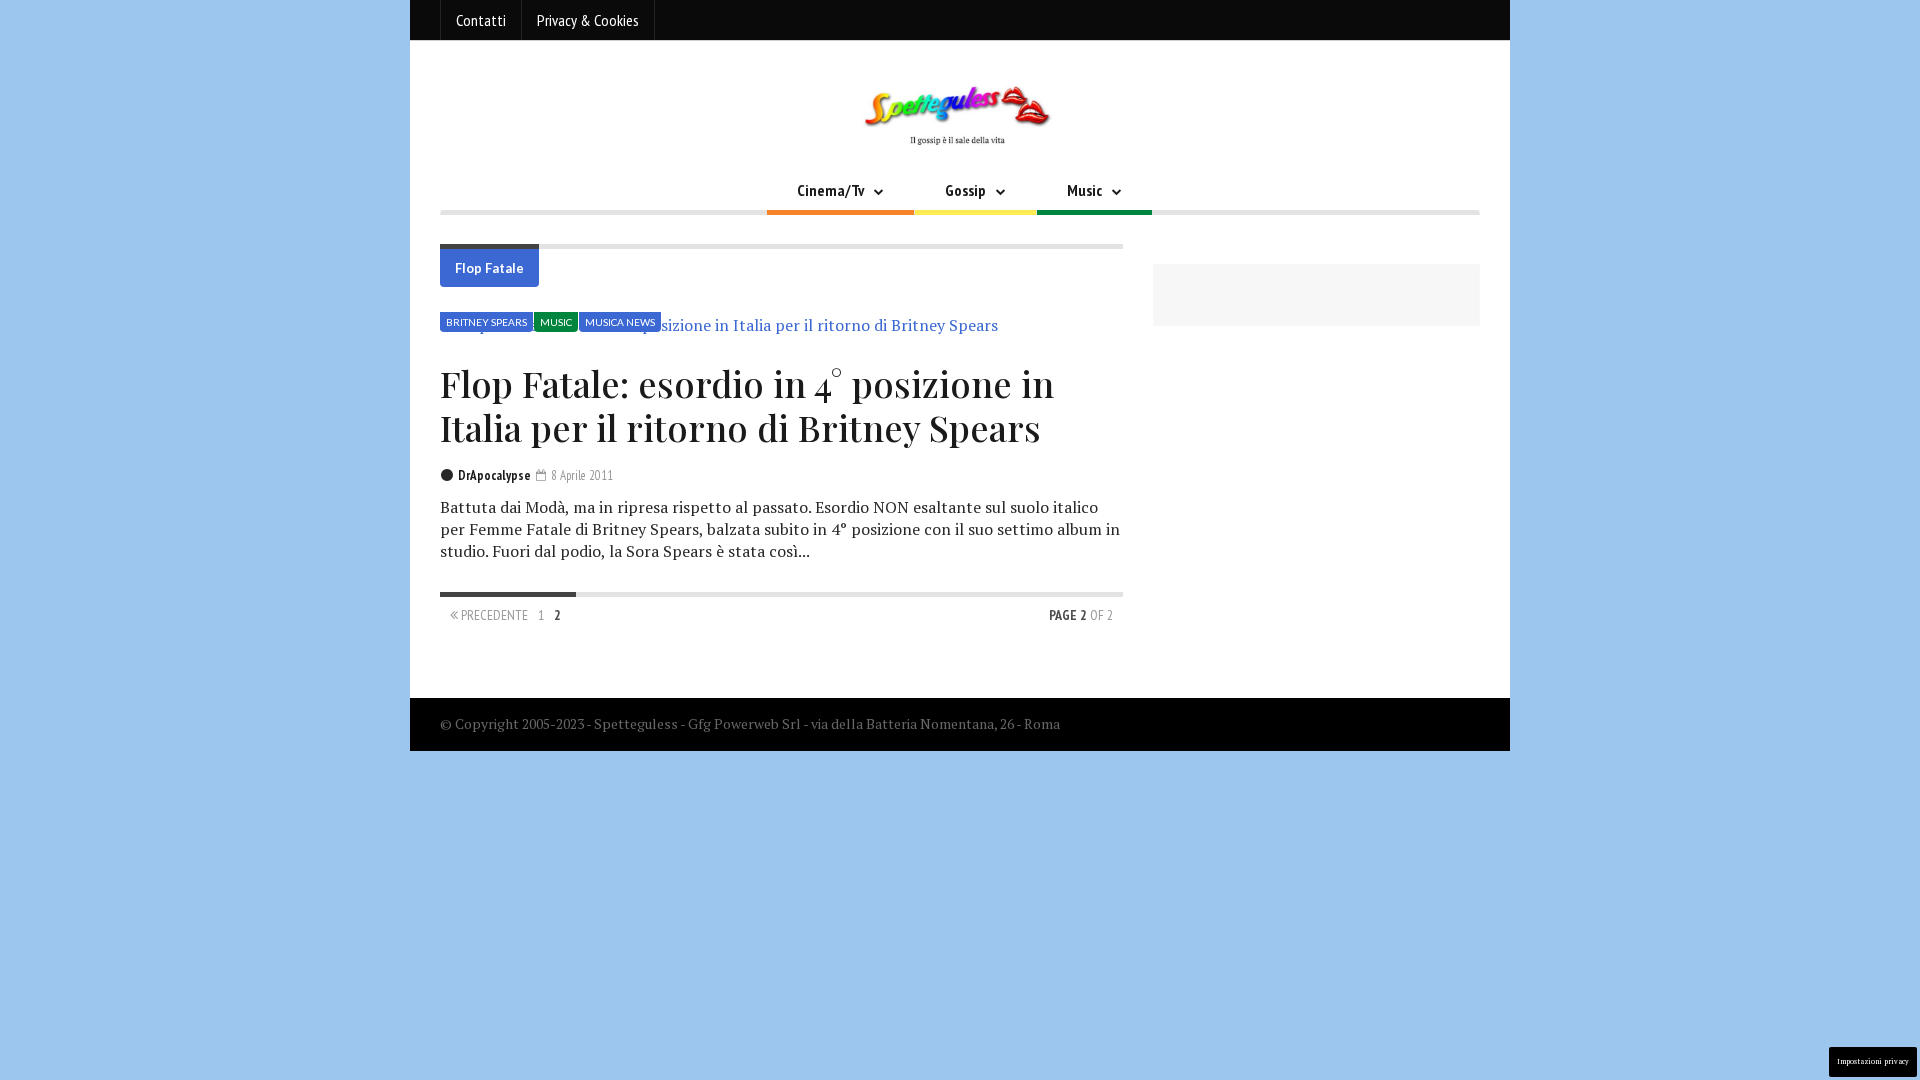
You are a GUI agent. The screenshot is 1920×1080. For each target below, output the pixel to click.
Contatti (481, 20)
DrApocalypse (494, 475)
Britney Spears (486, 322)
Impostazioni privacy (1873, 1061)
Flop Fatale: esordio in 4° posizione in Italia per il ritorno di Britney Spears (747, 405)
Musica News (620, 322)
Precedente (493, 615)
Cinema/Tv (830, 190)
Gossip (965, 190)
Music (1084, 190)
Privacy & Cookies (588, 20)
